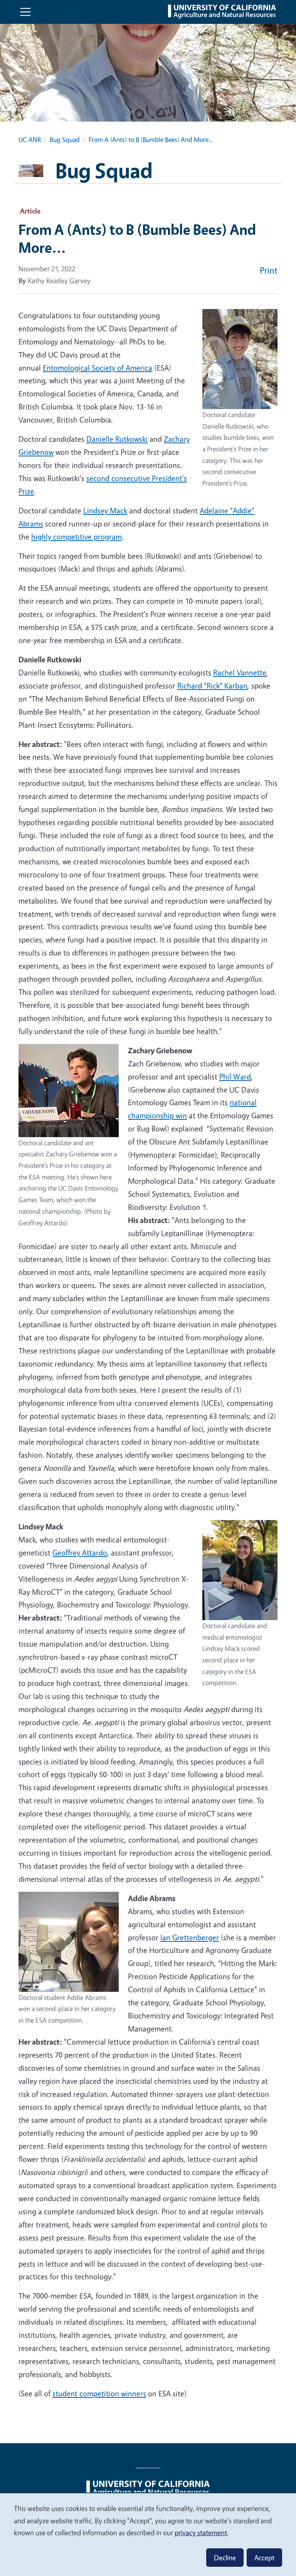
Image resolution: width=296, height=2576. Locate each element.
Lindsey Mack (105, 510)
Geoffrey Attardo (80, 1553)
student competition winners (99, 2393)
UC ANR (30, 139)
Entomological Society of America (98, 368)
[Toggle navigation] (25, 12)
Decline (225, 2558)
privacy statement (201, 2533)
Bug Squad (65, 139)
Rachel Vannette (240, 672)
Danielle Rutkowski (117, 439)
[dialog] (148, 2534)
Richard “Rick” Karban (212, 686)
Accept (264, 2558)
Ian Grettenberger (190, 1937)
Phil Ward (235, 1077)
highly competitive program (77, 537)
